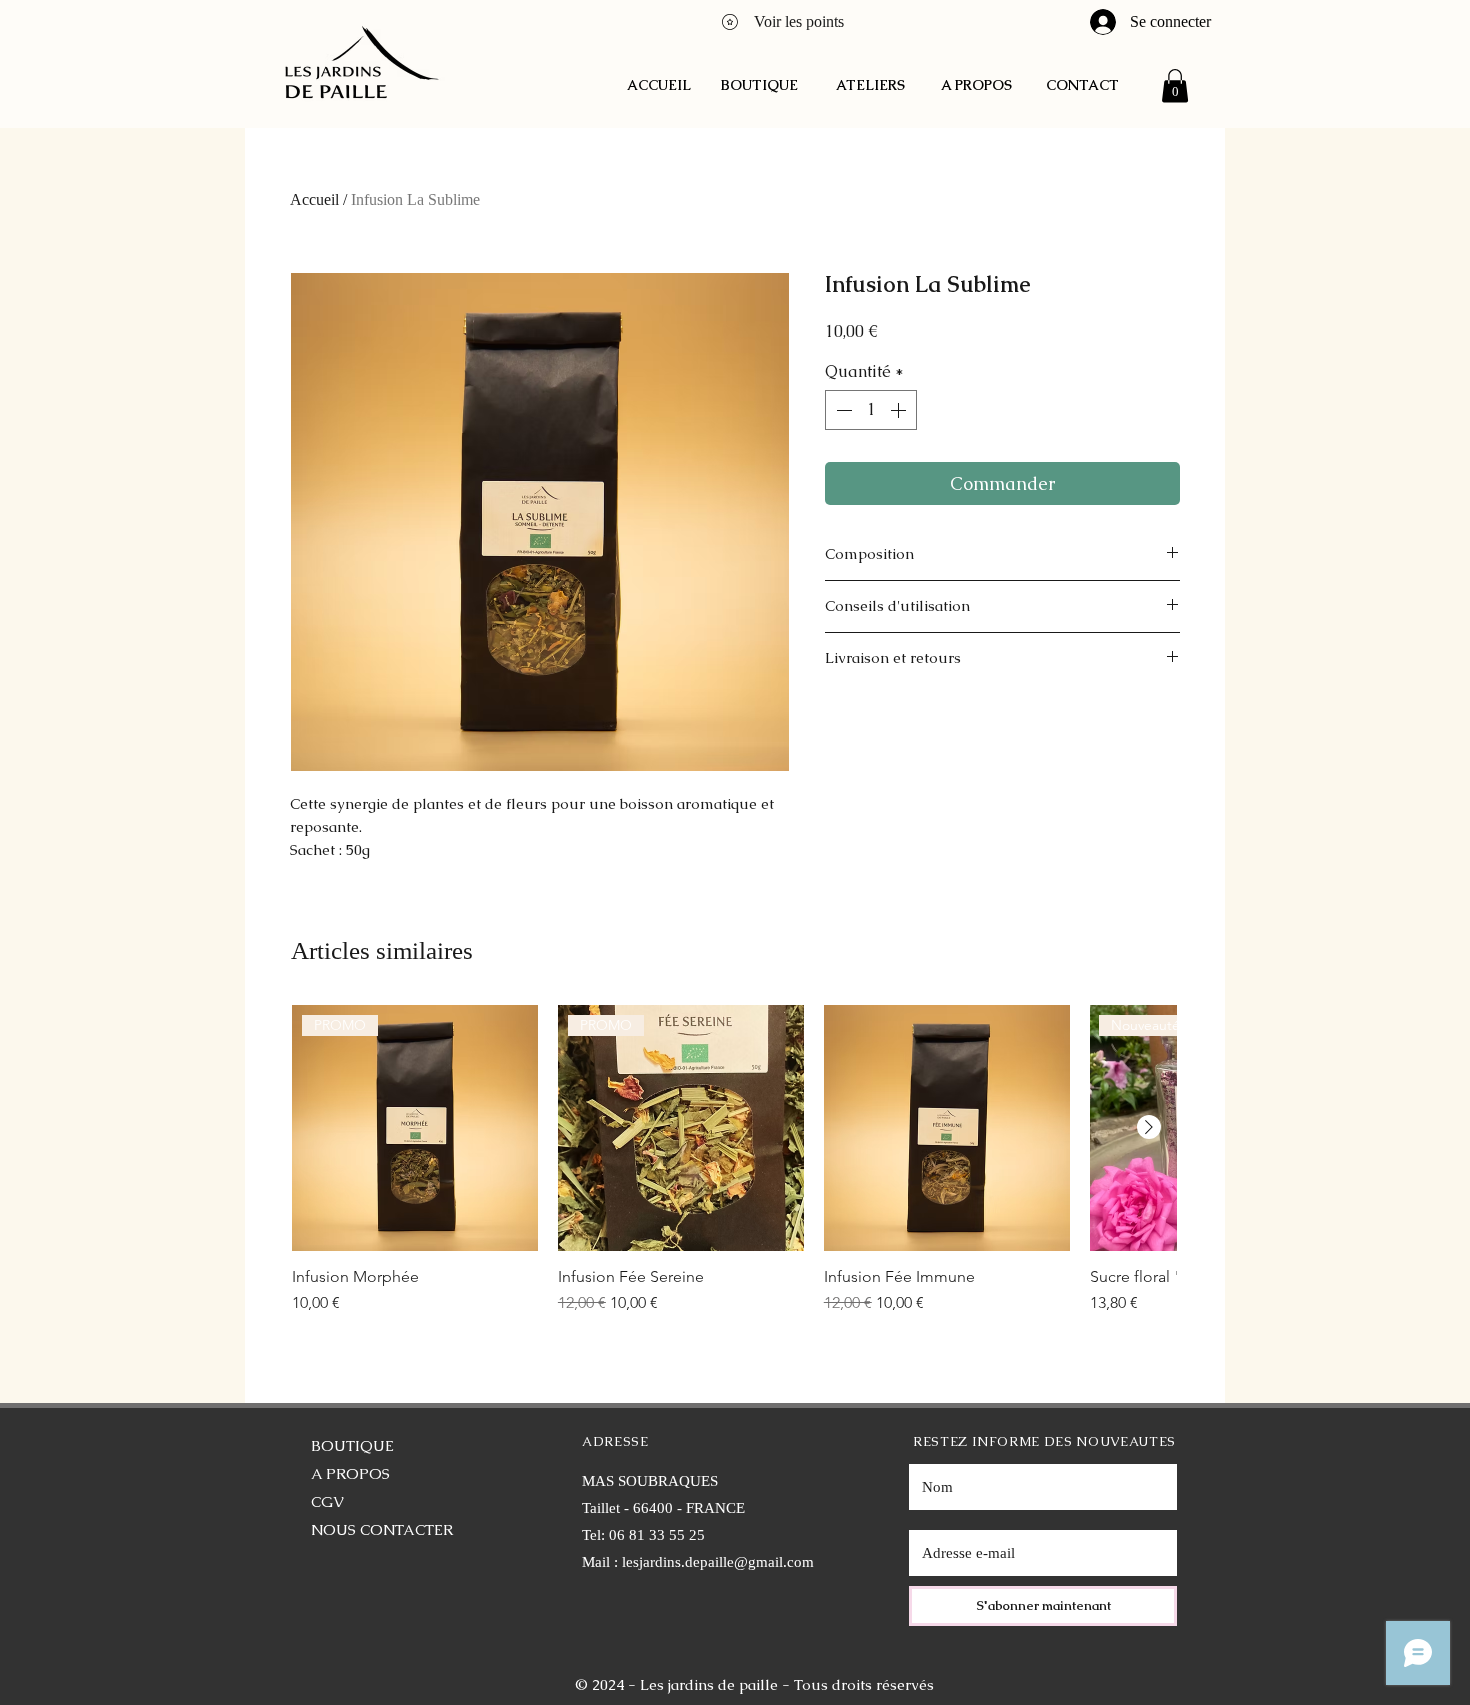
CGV (327, 1501)
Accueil (314, 199)
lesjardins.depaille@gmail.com (718, 1562)
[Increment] (900, 410)
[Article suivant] (1149, 1127)
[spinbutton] (871, 410)
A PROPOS (350, 1473)
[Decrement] (842, 410)
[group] (734, 1170)
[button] (1175, 85)
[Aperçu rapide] (947, 1128)
